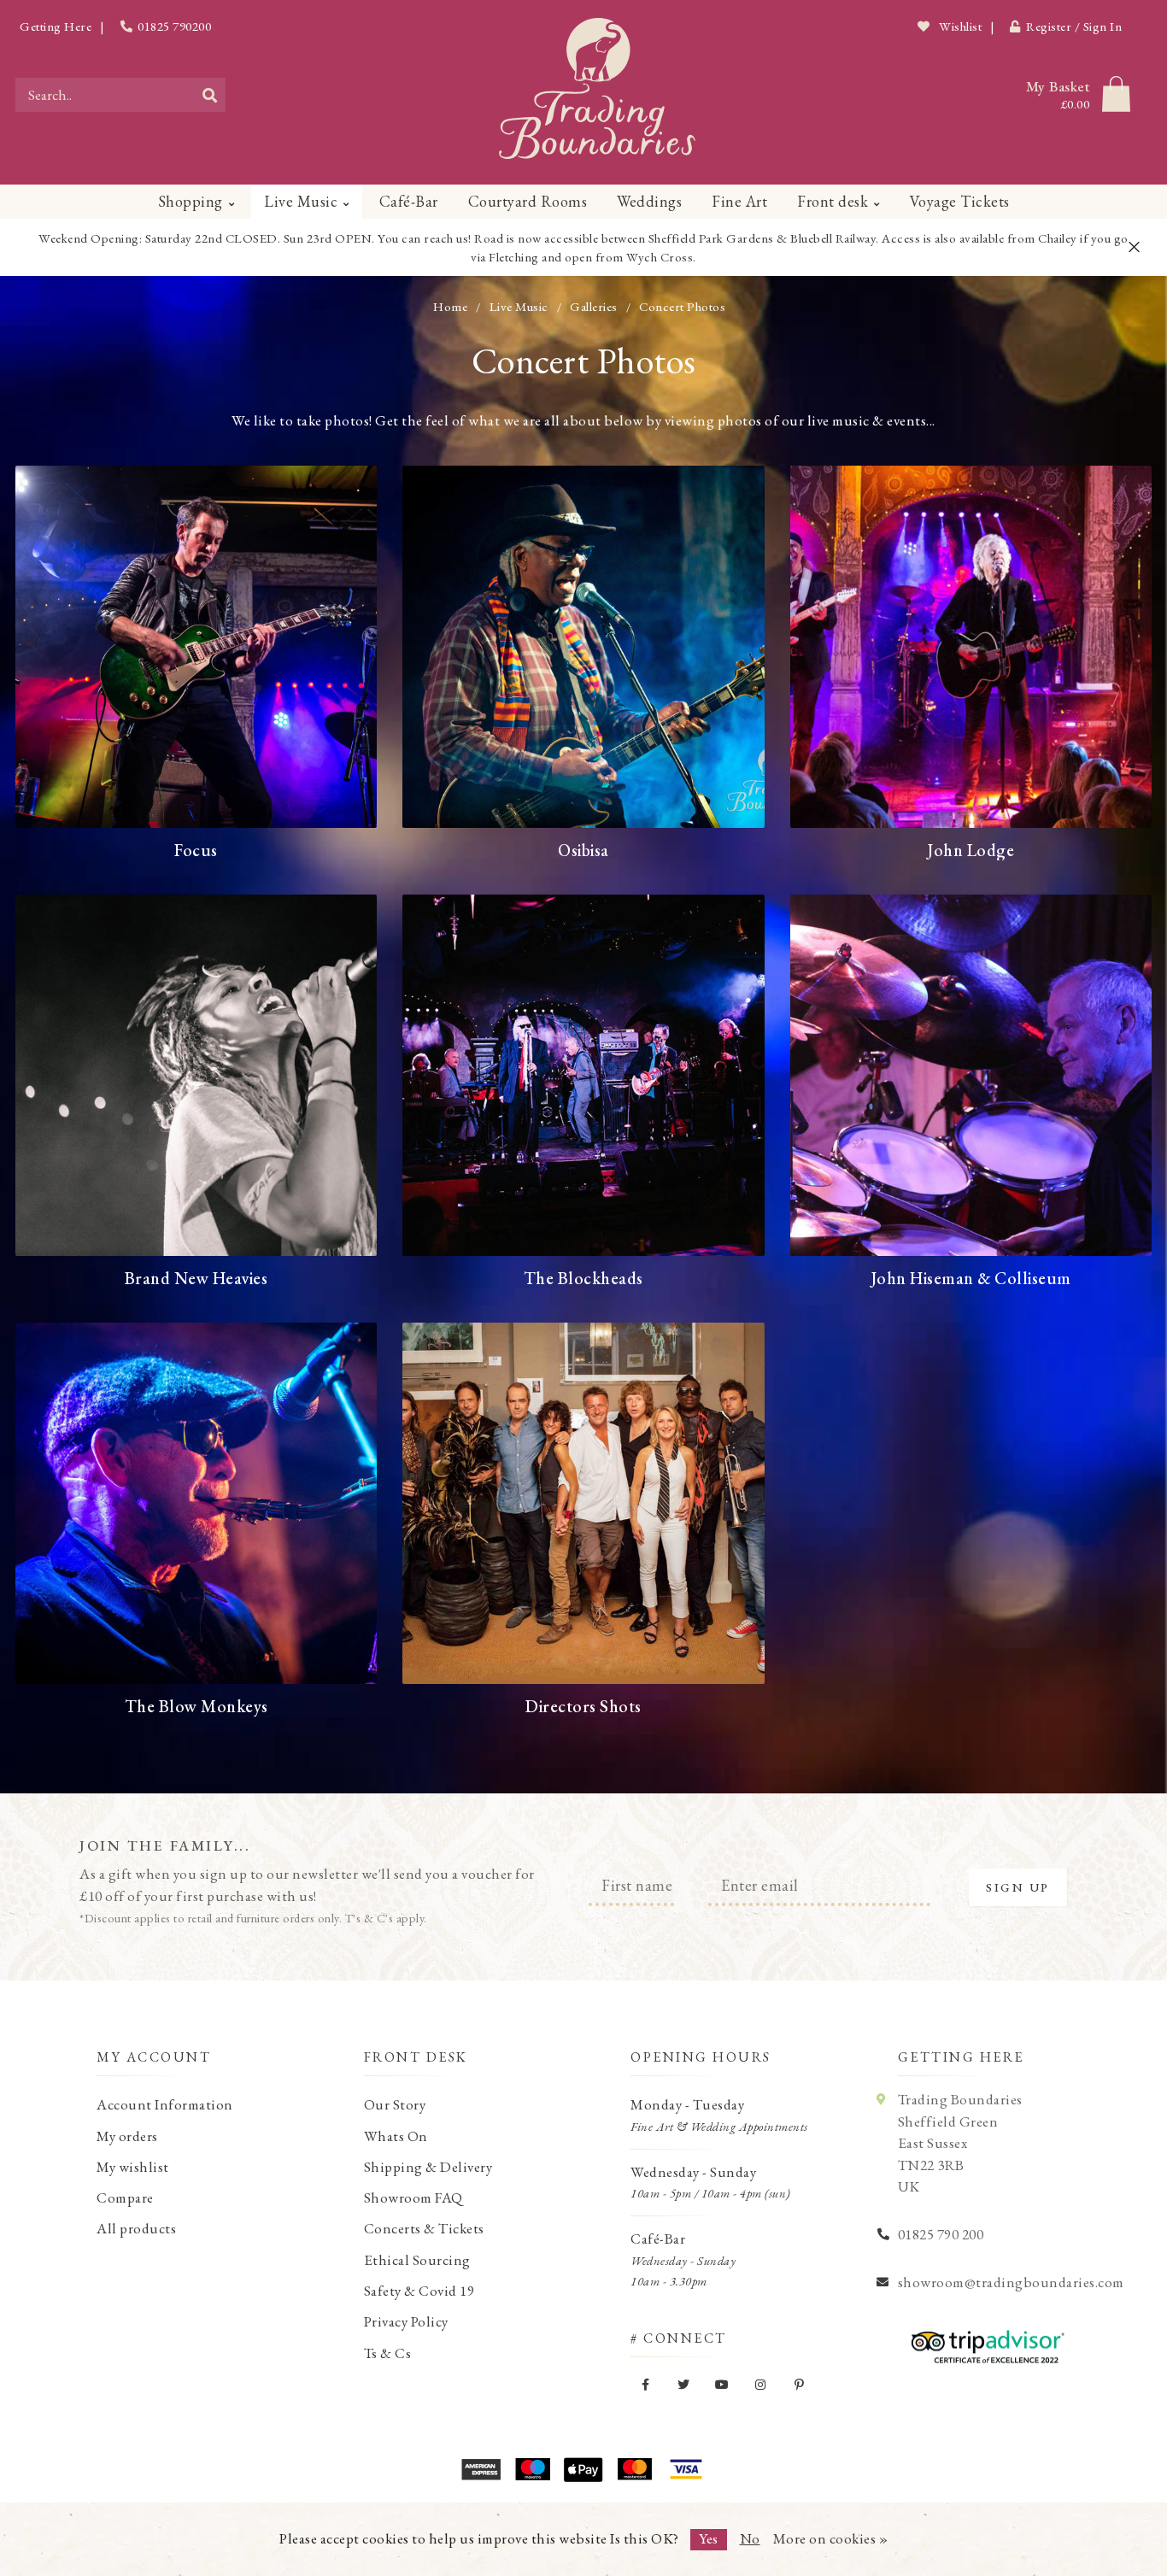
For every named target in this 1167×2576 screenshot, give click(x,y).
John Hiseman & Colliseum (971, 1278)
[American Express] (481, 2469)
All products (136, 2228)
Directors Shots (583, 1706)
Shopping (191, 201)
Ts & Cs (388, 2353)
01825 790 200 (941, 2234)
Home (450, 306)
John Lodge (971, 850)
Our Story (395, 2104)
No (750, 2538)
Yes (709, 2538)
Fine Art (739, 201)
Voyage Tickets (960, 201)
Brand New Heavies (196, 1278)
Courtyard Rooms (528, 201)
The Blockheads (583, 1278)
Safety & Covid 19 (419, 2291)
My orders (127, 2136)
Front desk (833, 201)
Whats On (396, 2136)
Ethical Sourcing (417, 2260)
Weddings (649, 201)
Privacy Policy (406, 2321)
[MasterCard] (635, 2469)
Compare (125, 2198)
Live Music (301, 201)
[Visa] (686, 2469)
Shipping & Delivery (428, 2167)
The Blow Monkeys (196, 1706)
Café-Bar (409, 201)
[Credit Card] (532, 2469)
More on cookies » (831, 2538)
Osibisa (583, 850)
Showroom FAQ (413, 2198)
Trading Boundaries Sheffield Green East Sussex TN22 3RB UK (960, 2143)
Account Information (165, 2104)
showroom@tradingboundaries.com (1011, 2282)
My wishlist (133, 2167)
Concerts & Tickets (424, 2228)
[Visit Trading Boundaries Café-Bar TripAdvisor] (983, 2341)
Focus (196, 850)
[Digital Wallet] (583, 2469)
